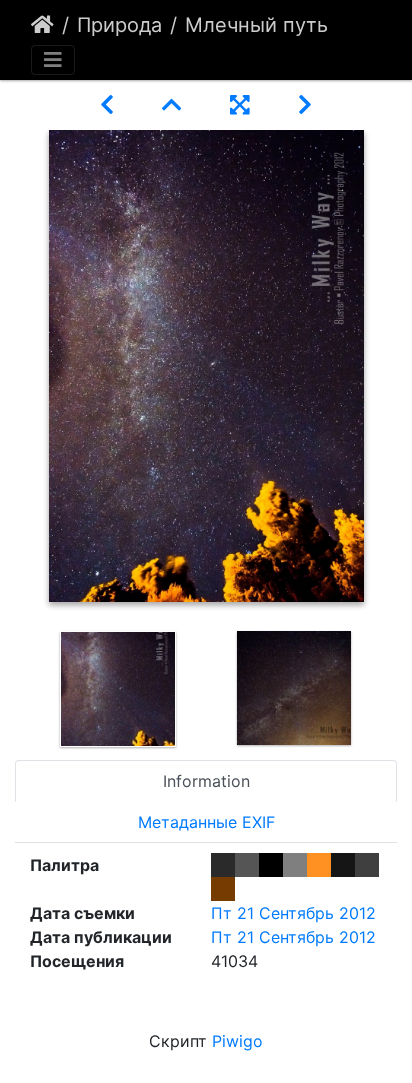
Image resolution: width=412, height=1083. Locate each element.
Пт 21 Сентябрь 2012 (293, 913)
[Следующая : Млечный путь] (305, 104)
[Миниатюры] (172, 104)
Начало (42, 25)
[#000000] (271, 865)
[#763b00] (223, 889)
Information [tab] (206, 781)
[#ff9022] (319, 865)
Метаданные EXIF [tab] (206, 822)
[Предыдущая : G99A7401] (107, 104)
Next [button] (397, 689)
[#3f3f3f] (367, 865)
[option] (118, 689)
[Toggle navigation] (53, 60)
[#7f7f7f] (295, 865)
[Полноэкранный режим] (240, 104)
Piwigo (237, 1041)
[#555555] (247, 865)
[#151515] (343, 865)
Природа (119, 25)
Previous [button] (15, 689)
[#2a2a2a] (223, 865)
